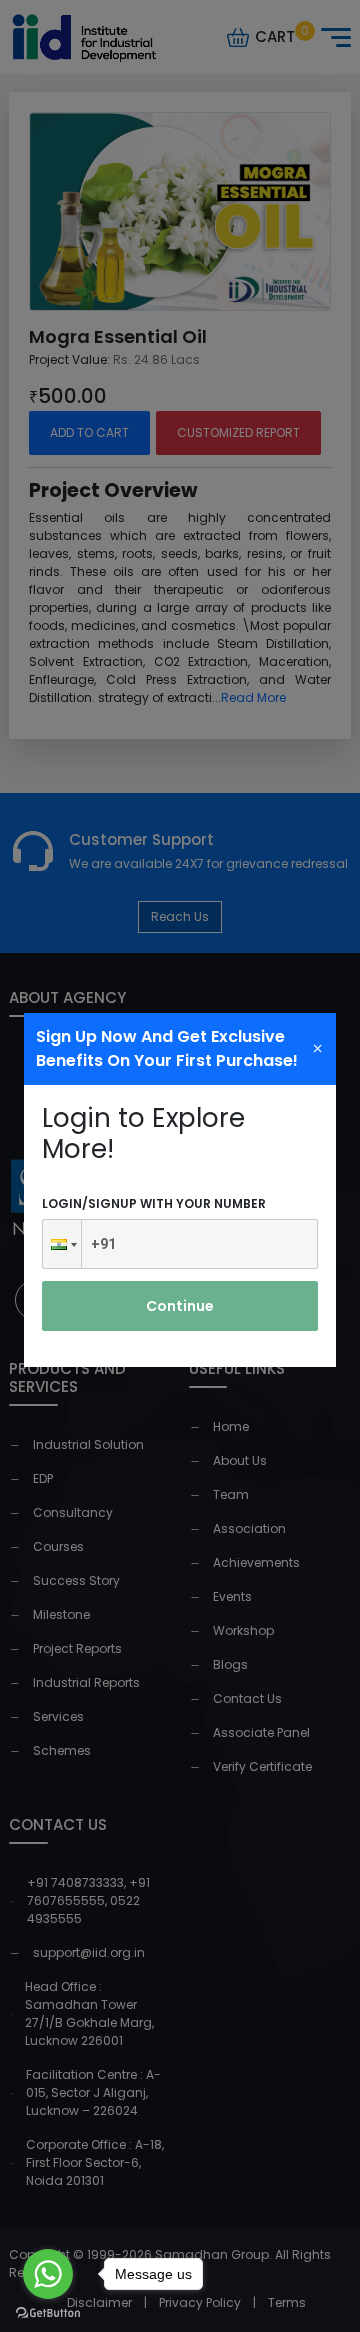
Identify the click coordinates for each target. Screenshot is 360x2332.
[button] (62, 1244)
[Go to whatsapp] (48, 2274)
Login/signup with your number (154, 1203)
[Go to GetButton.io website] (48, 2312)
